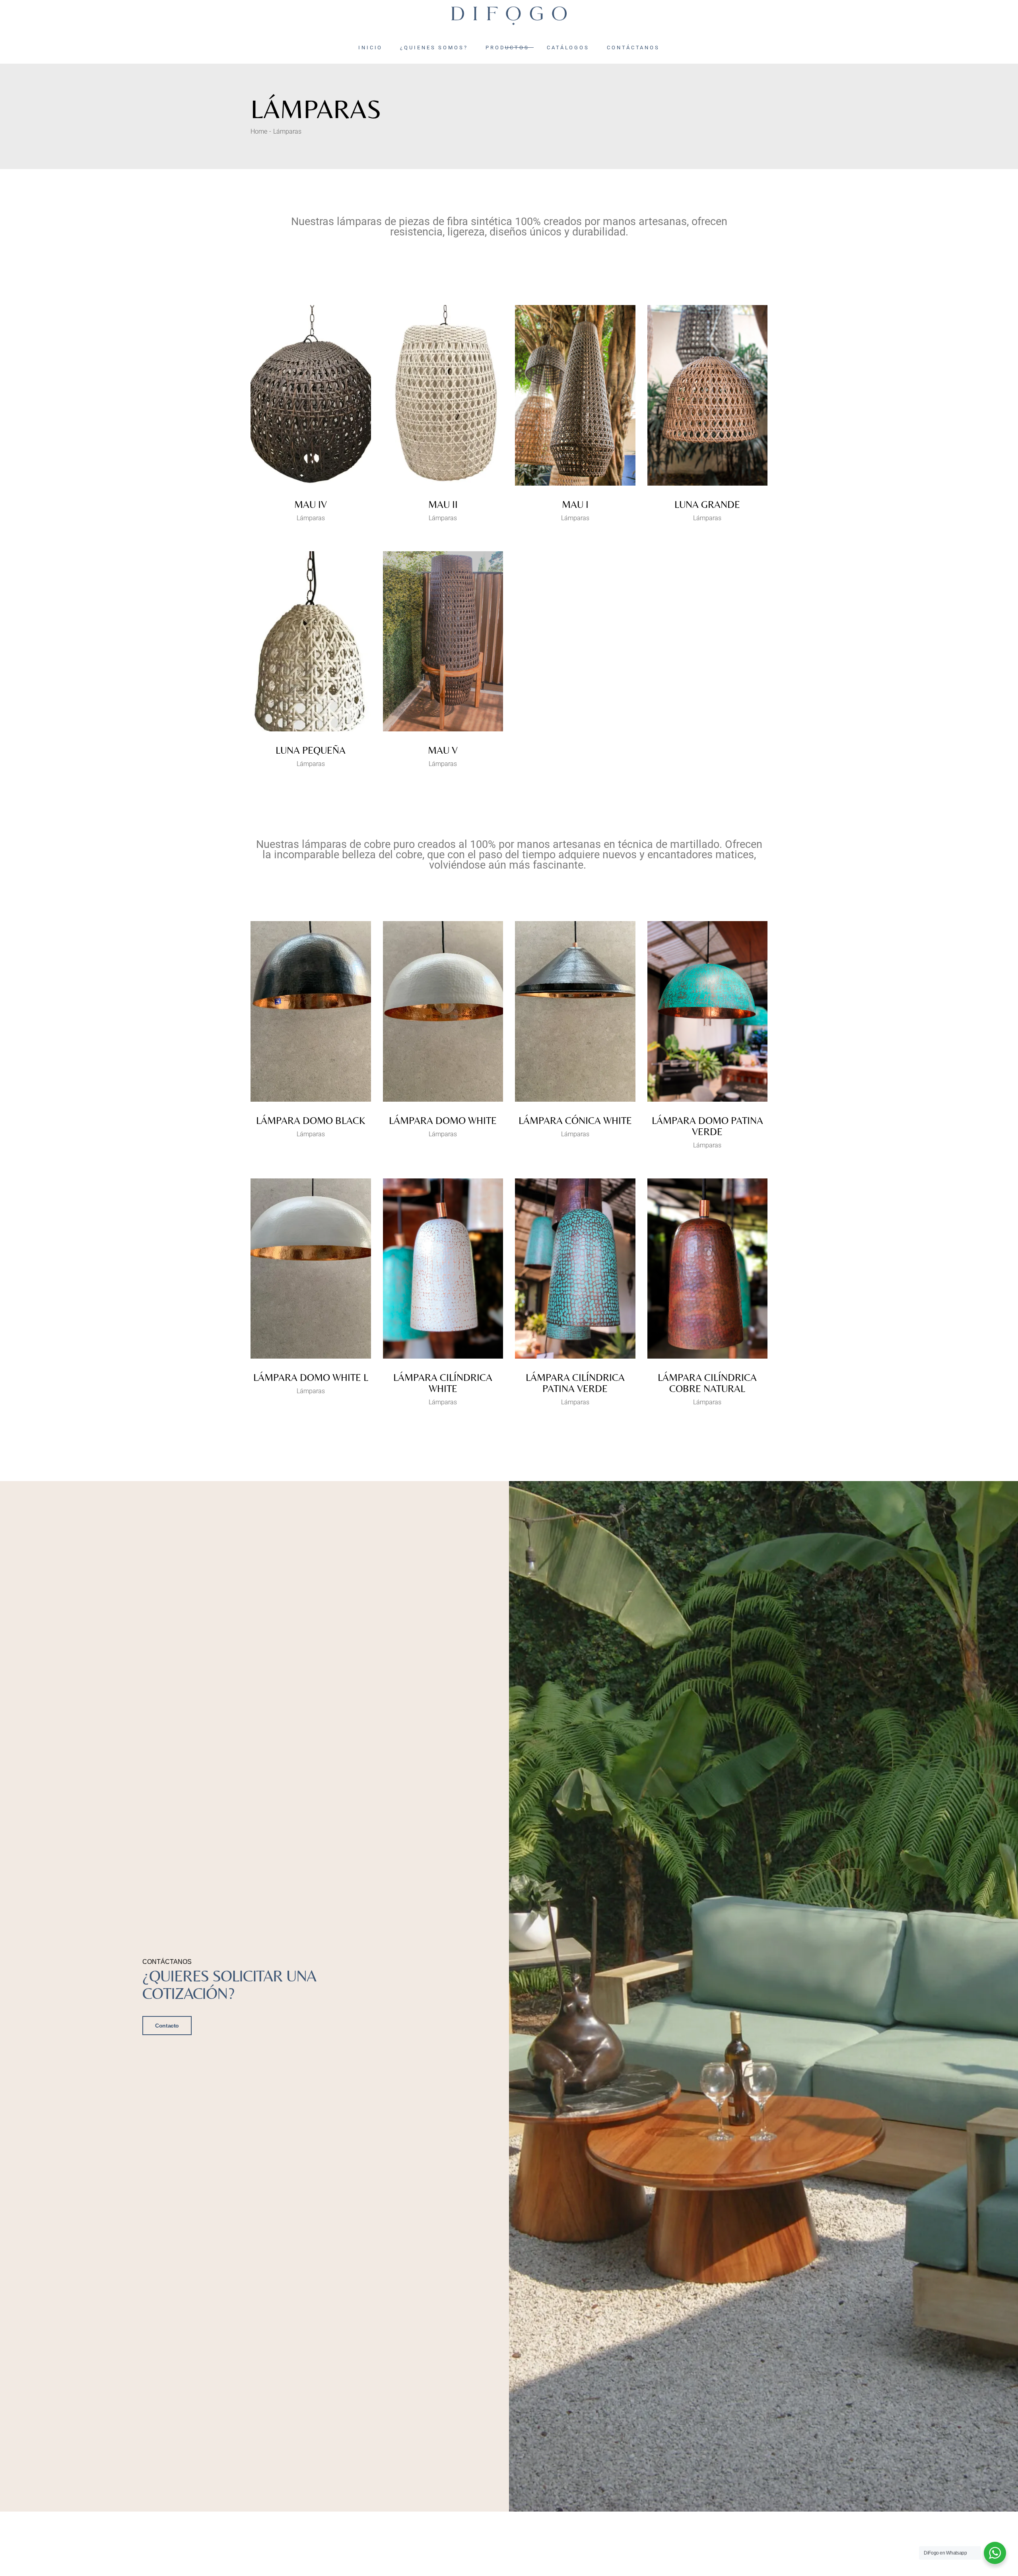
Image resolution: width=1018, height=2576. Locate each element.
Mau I (575, 505)
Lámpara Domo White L (311, 1377)
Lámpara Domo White (443, 1121)
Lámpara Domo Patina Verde (707, 1126)
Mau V (443, 750)
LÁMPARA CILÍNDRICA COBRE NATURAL (707, 1383)
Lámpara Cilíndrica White (443, 1383)
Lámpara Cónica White (575, 1121)
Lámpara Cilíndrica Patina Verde (575, 1383)
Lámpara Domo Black (311, 1121)
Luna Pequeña (311, 750)
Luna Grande (707, 505)
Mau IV (311, 505)
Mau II (443, 505)
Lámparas (311, 518)
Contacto (167, 2026)
